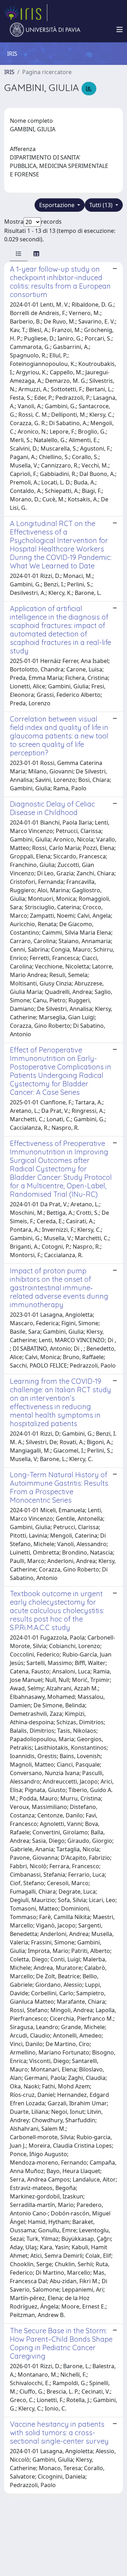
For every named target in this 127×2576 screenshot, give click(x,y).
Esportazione (58, 205)
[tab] (19, 254)
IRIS (9, 72)
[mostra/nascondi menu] (120, 30)
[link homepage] (26, 13)
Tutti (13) (102, 205)
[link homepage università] (45, 30)
